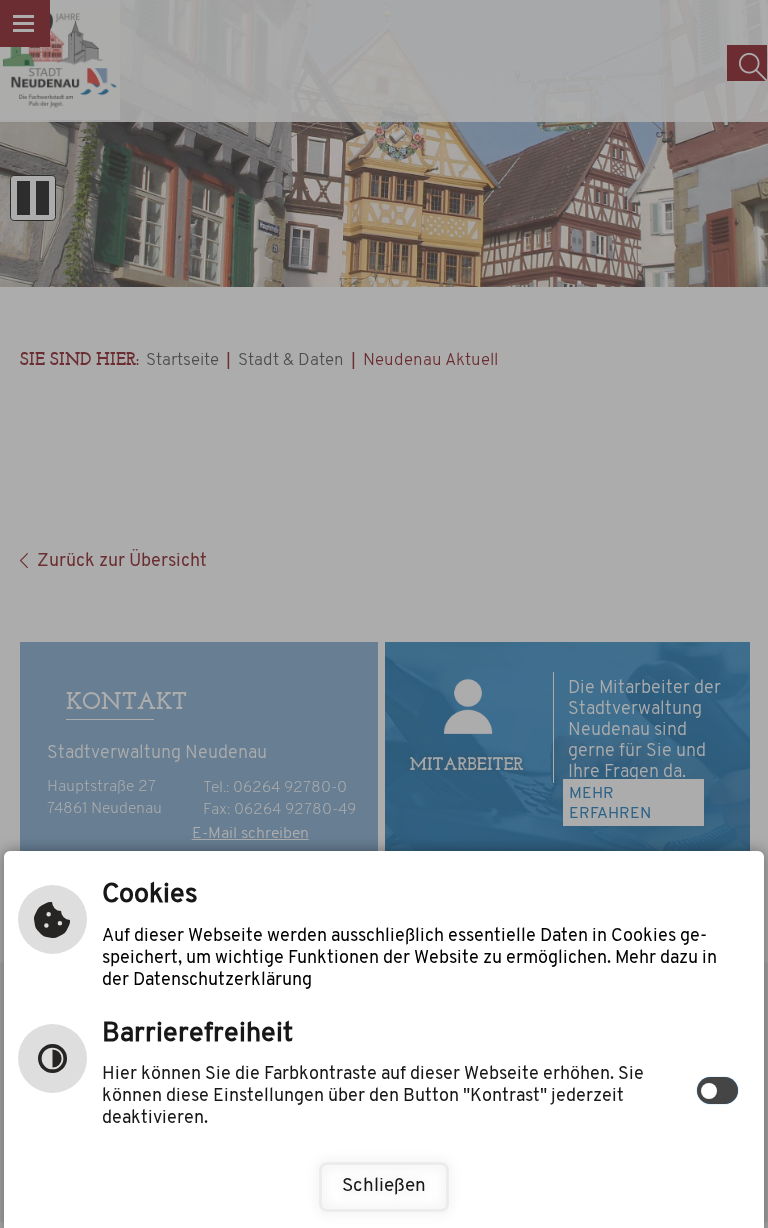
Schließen (384, 1186)
